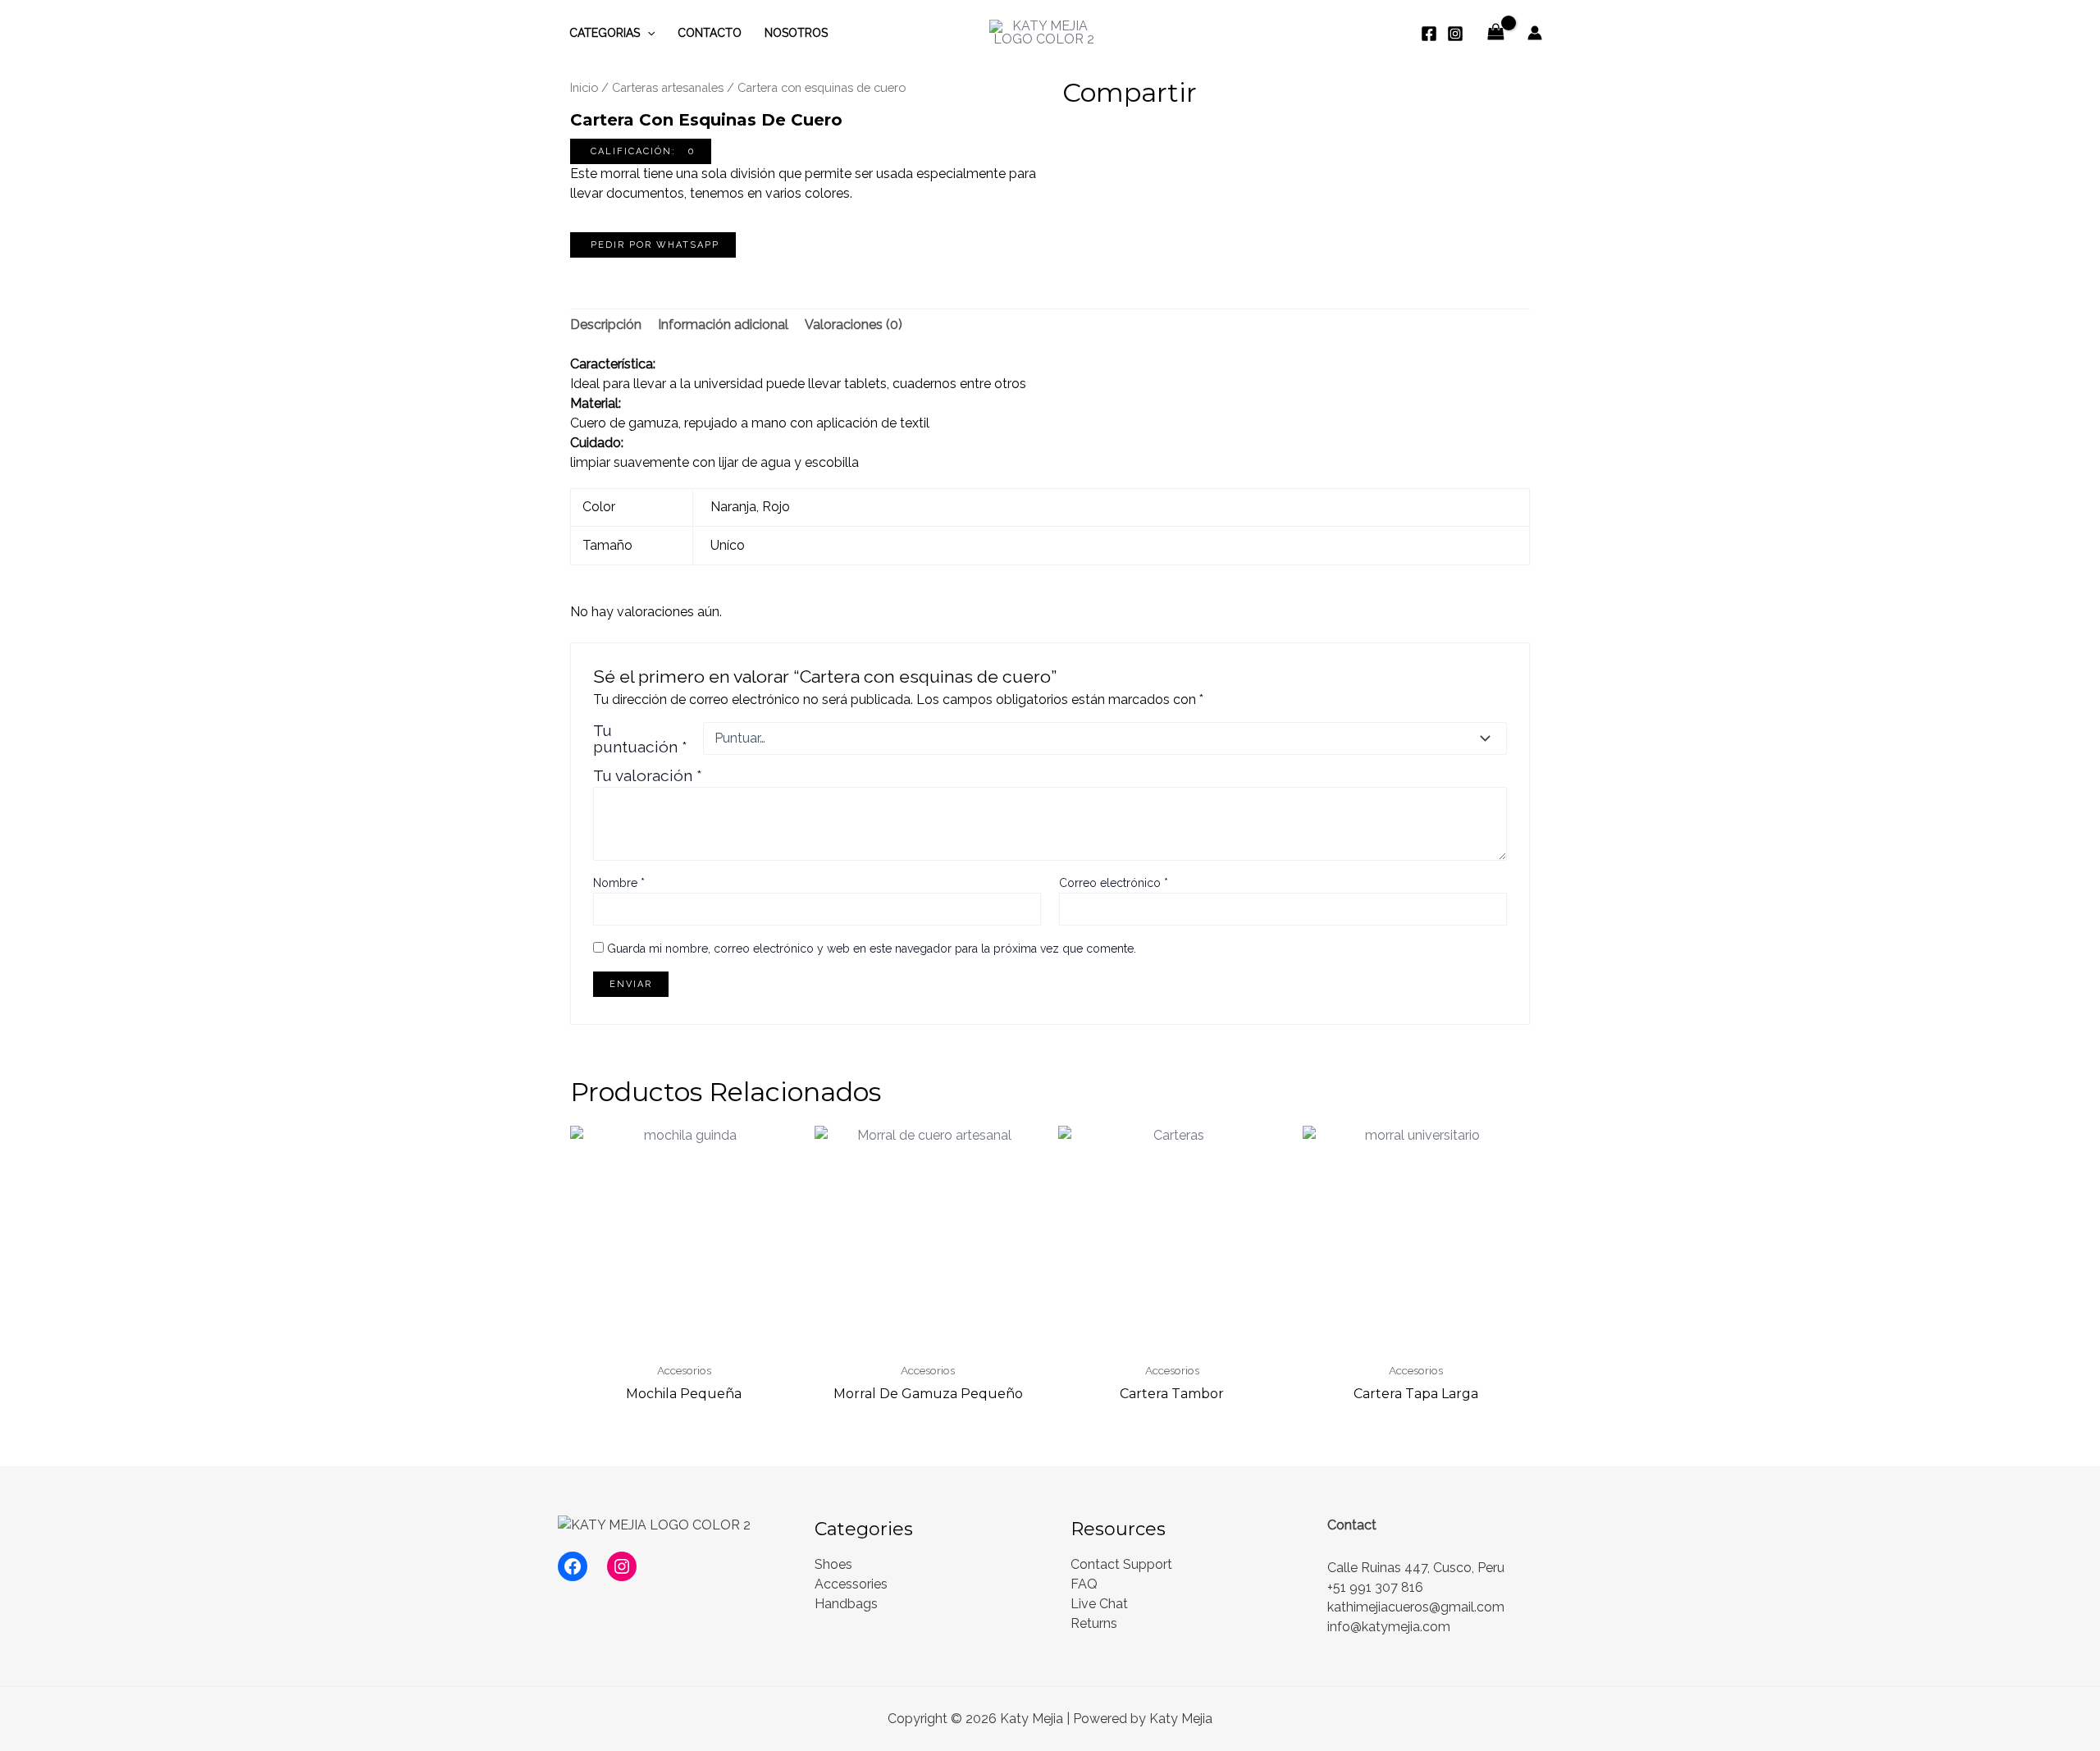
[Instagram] (1455, 34)
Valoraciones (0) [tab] (854, 325)
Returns (1094, 1623)
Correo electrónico (1114, 883)
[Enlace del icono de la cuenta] (1535, 33)
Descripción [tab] (606, 325)
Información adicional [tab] (723, 325)
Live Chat (1099, 1604)
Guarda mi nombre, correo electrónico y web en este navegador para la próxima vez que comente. (872, 949)
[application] (647, 33)
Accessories (851, 1584)
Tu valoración (648, 775)
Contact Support (1121, 1564)
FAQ (1084, 1584)
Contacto (710, 33)
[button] (641, 151)
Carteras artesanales (668, 87)
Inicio (584, 87)
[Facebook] (1429, 34)
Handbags (846, 1604)
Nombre (619, 883)
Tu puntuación (640, 738)
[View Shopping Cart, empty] (1495, 32)
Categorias (605, 33)
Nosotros (796, 33)
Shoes (833, 1564)
